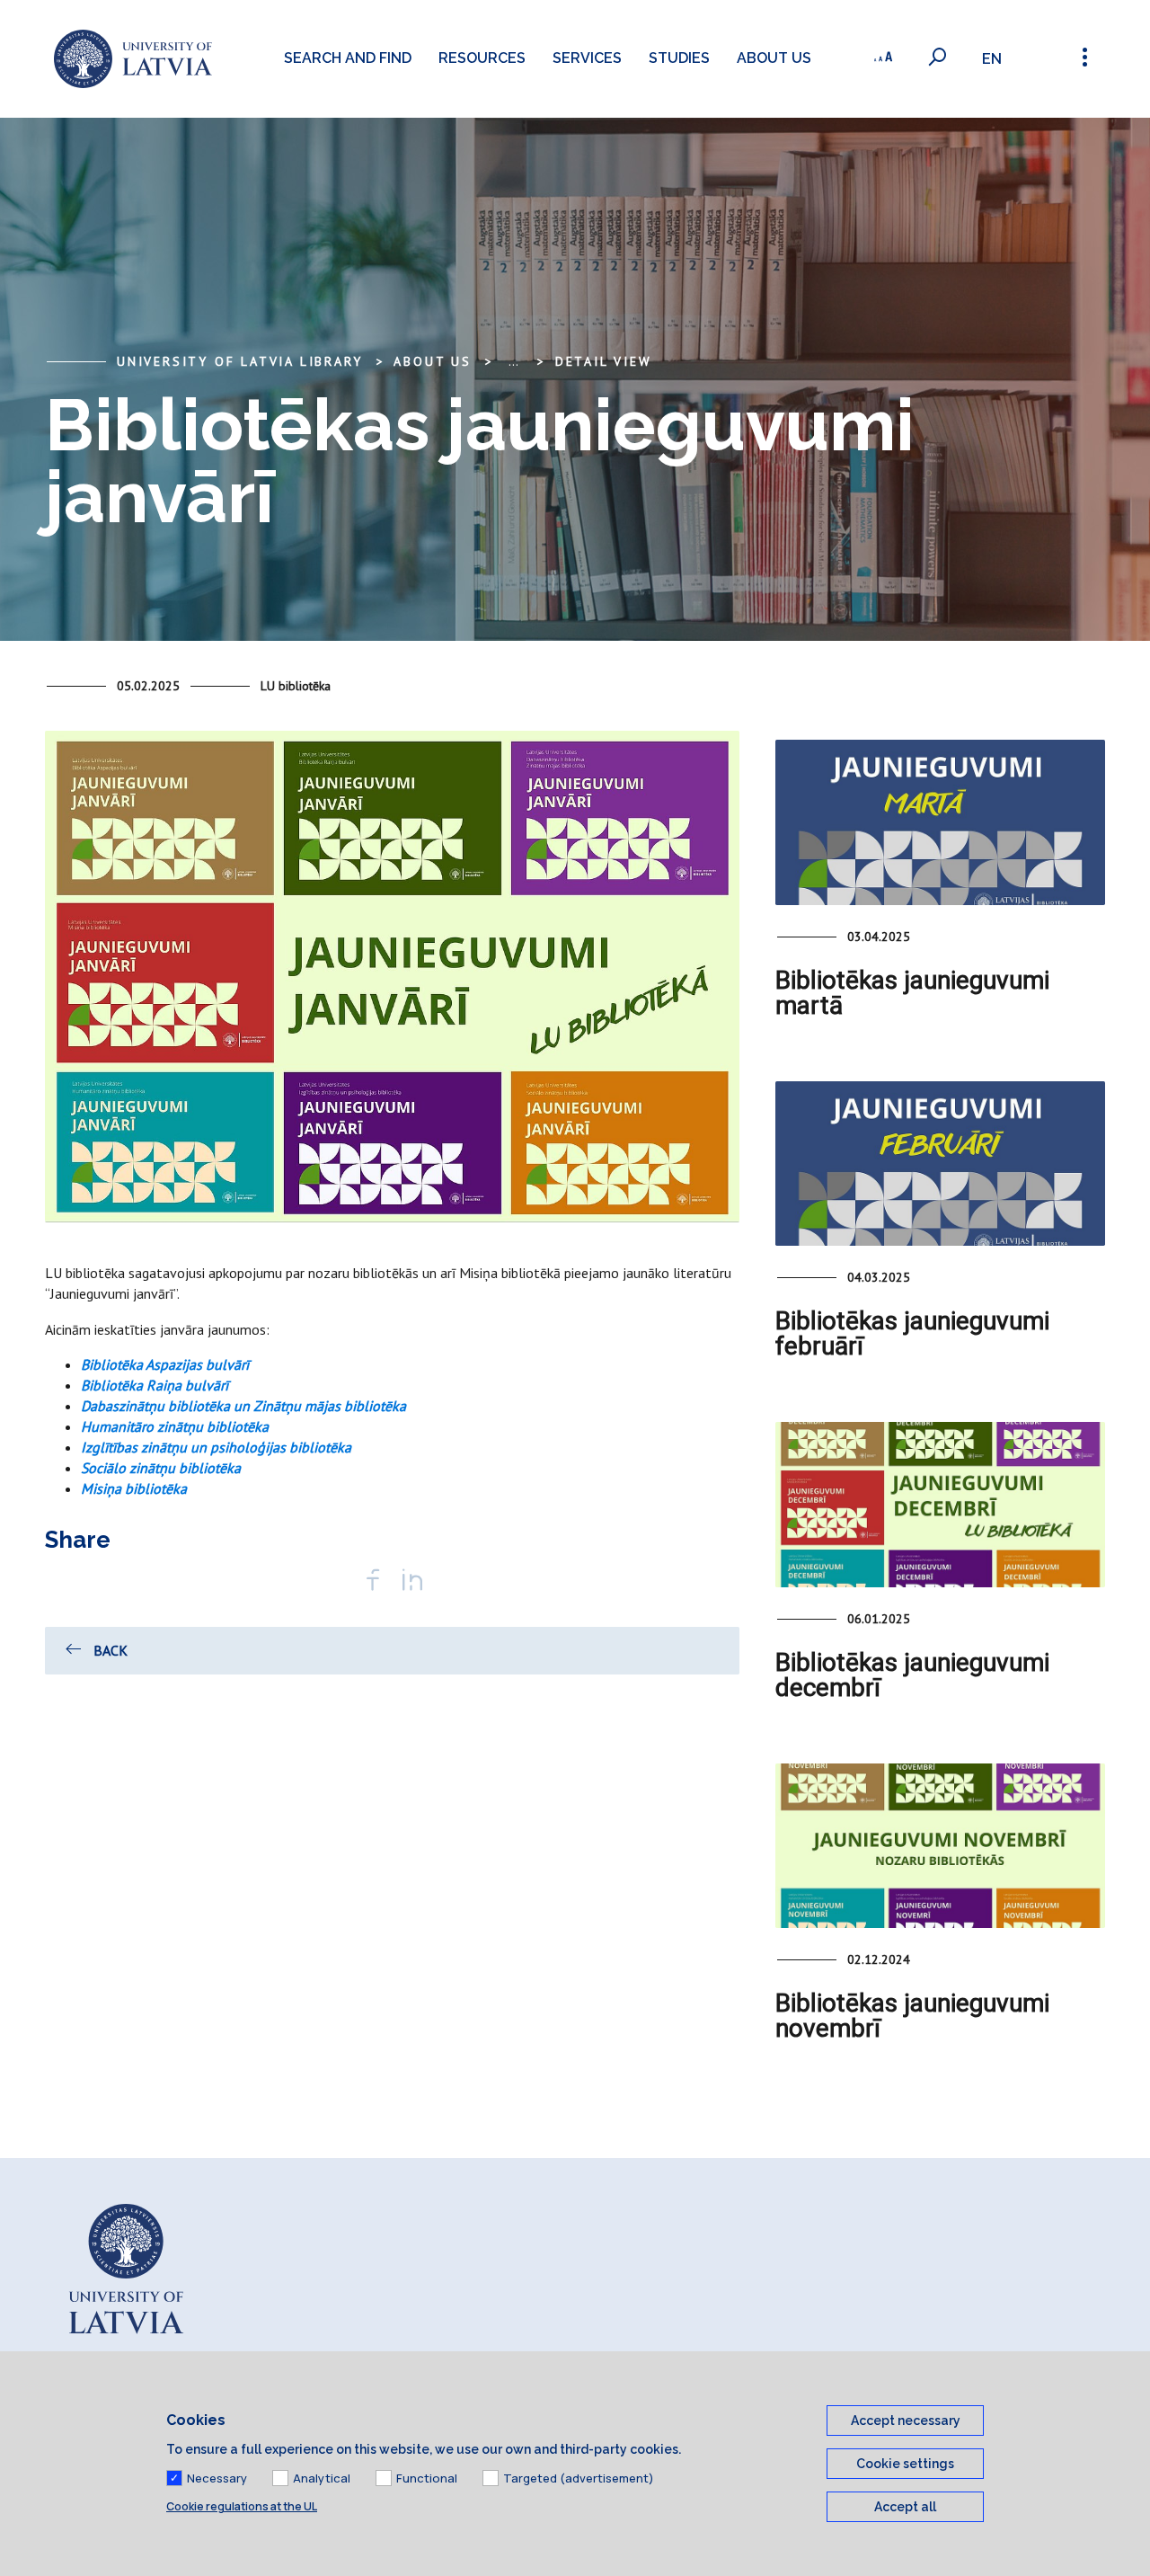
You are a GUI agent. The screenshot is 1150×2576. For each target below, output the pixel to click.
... (513, 361)
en (992, 59)
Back (111, 1650)
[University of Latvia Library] (133, 59)
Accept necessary (906, 2421)
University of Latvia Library (239, 361)
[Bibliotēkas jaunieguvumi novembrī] (940, 1846)
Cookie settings (905, 2464)
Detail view (604, 361)
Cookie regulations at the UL (242, 2506)
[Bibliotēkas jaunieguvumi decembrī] (940, 1504)
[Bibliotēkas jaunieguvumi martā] (940, 822)
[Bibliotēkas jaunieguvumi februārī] (940, 1164)
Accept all (905, 2507)
